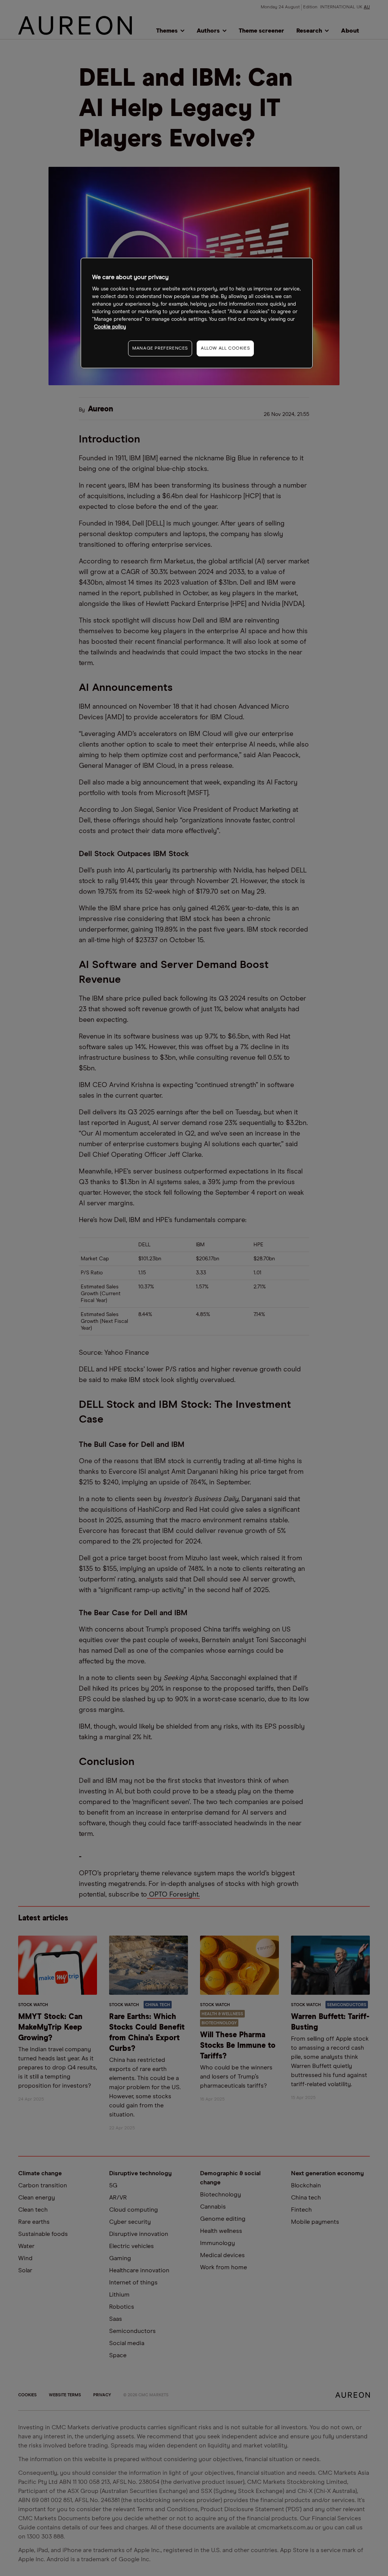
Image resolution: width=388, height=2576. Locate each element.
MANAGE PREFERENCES (160, 348)
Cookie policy (110, 327)
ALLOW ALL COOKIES (225, 348)
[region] (197, 313)
